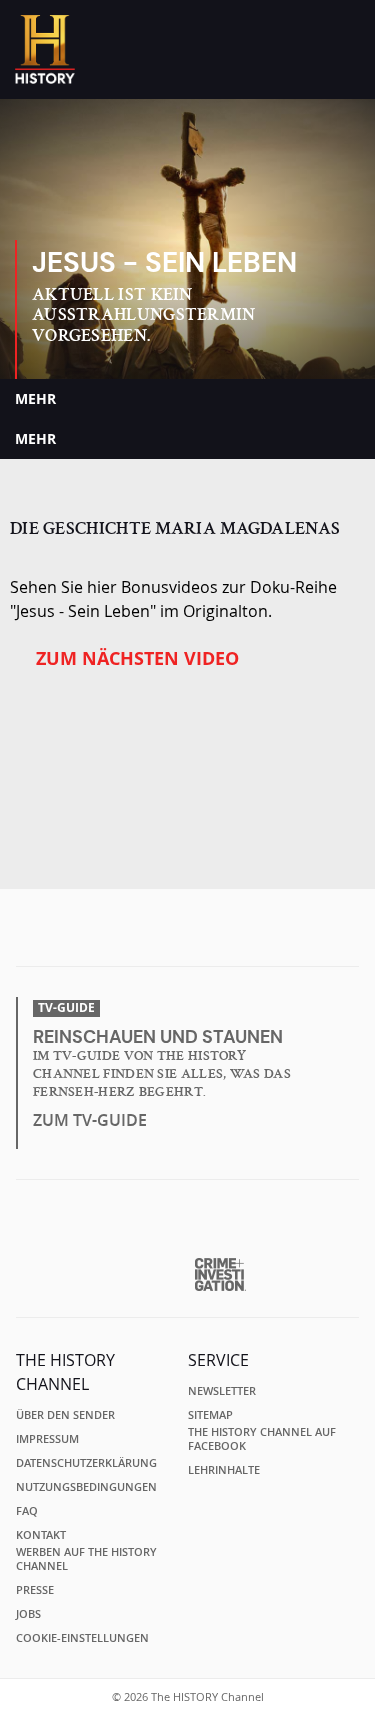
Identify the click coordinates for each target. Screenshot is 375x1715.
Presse (35, 1590)
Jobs (28, 1614)
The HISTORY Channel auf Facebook (262, 1439)
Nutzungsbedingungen (86, 1487)
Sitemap (210, 1415)
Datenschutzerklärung (86, 1463)
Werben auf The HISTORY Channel (86, 1559)
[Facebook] (151, 934)
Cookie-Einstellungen (82, 1638)
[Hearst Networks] (187, 1226)
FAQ (27, 1511)
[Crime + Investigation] (220, 1275)
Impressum (47, 1439)
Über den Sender (65, 1415)
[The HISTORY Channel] (45, 49)
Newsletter (222, 1391)
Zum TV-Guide (90, 1120)
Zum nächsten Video (137, 658)
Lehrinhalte (224, 1470)
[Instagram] (190, 934)
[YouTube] (229, 934)
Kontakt (41, 1535)
